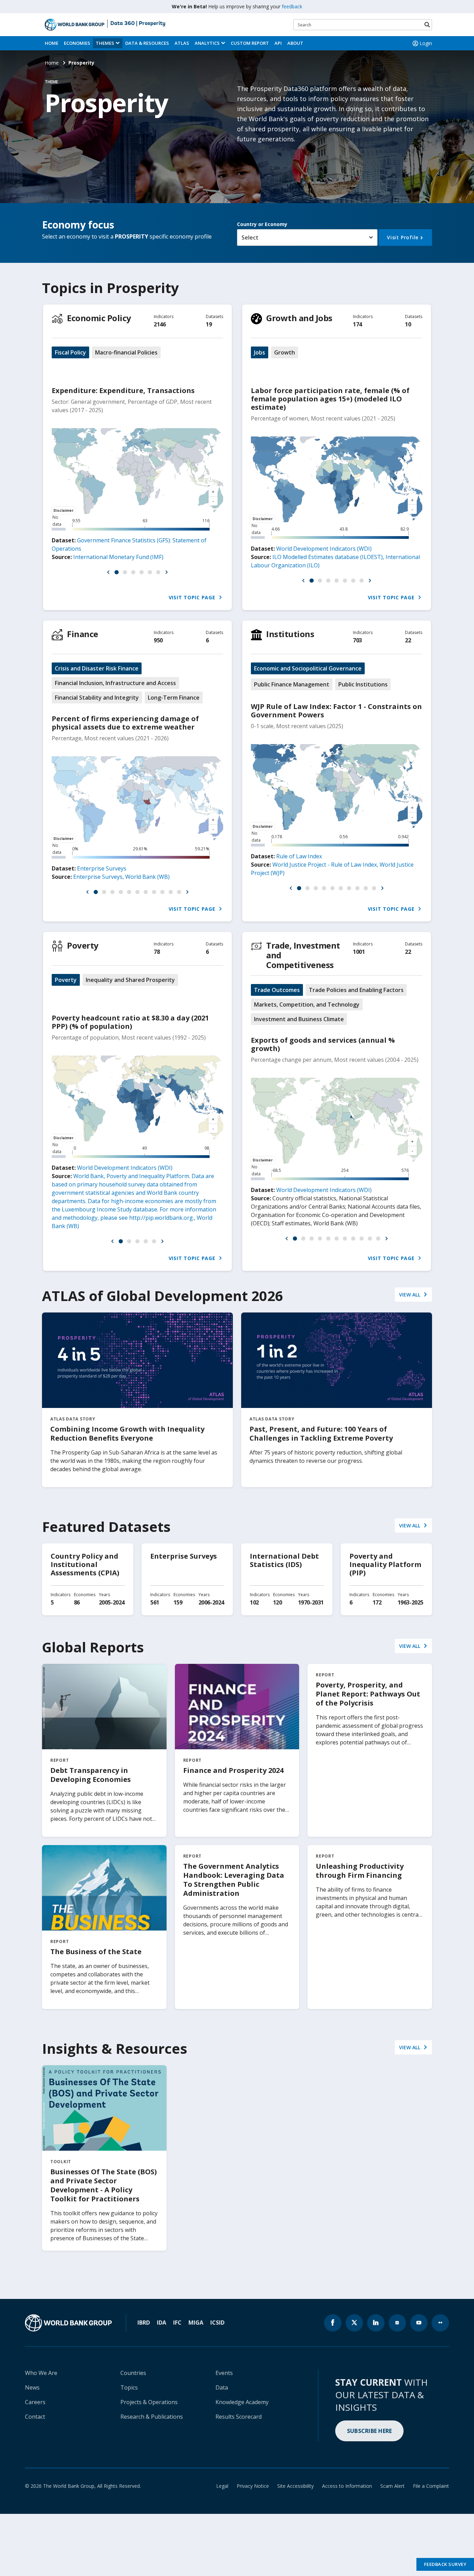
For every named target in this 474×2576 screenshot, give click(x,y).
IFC (177, 2323)
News (32, 2387)
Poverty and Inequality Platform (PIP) (385, 1564)
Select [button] (250, 237)
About (295, 43)
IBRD (144, 2323)
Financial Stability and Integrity (97, 698)
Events (224, 2373)
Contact (35, 2417)
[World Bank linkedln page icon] (376, 2323)
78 (157, 952)
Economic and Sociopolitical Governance (308, 668)
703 (357, 640)
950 (158, 640)
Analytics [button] (207, 43)
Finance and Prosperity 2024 (233, 1770)
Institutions (290, 634)
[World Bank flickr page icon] (440, 2323)
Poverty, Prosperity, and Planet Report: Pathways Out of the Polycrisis (368, 1694)
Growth (285, 352)
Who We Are (41, 2373)
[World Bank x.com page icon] (354, 2323)
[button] (108, 572)
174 (357, 324)
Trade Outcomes (277, 990)
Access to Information (347, 2486)
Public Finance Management (292, 684)
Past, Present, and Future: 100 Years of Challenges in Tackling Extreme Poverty (321, 1433)
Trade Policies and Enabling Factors (356, 990)
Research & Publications (152, 2417)
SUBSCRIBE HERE (370, 2431)
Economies (77, 43)
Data (222, 2387)
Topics (129, 2387)
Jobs (260, 352)
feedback (292, 6)
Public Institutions (363, 684)
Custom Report (250, 43)
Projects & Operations (149, 2402)
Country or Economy (262, 224)
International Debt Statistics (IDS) (284, 1560)
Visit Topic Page (193, 597)
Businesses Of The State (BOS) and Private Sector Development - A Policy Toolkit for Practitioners (104, 2185)
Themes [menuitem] (105, 43)
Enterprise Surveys (102, 868)
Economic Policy (99, 318)
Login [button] (426, 43)
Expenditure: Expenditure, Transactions (123, 390)
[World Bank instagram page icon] (397, 2323)
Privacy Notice (253, 2486)
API (278, 43)
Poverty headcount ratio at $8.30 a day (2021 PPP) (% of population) (130, 1022)
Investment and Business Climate (299, 1019)
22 (408, 640)
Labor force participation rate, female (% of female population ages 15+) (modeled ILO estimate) (330, 399)
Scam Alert (392, 2486)
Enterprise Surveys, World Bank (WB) (121, 877)
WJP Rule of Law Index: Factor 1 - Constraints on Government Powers (336, 711)
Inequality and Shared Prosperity (130, 980)
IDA (162, 2323)
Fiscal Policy (70, 352)
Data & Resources (147, 43)
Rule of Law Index (299, 856)
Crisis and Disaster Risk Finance (97, 668)
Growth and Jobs (299, 318)
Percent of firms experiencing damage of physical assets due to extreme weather (125, 723)
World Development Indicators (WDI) (324, 549)
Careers (35, 2402)
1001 (359, 952)
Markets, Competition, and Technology (307, 1004)
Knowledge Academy (242, 2402)
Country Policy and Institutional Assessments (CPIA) (85, 1564)
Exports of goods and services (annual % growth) (323, 1044)
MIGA (196, 2323)
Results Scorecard (239, 2417)
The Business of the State (96, 1952)
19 (209, 324)
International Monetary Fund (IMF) (118, 557)
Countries (133, 2373)
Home (52, 43)
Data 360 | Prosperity (138, 24)
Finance (83, 634)
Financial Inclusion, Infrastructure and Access (115, 683)
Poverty (83, 945)
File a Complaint (431, 2486)
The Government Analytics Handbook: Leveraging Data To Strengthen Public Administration (234, 1880)
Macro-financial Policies (126, 352)
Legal (222, 2486)
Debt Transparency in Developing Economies (91, 1775)
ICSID (217, 2323)
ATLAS (182, 43)
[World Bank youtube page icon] (419, 2323)
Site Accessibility (295, 2486)
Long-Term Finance (174, 698)
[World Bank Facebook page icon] (333, 2323)
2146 (160, 324)
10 (408, 324)
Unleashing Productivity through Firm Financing (360, 1871)
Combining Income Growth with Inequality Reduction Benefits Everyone (127, 1433)
